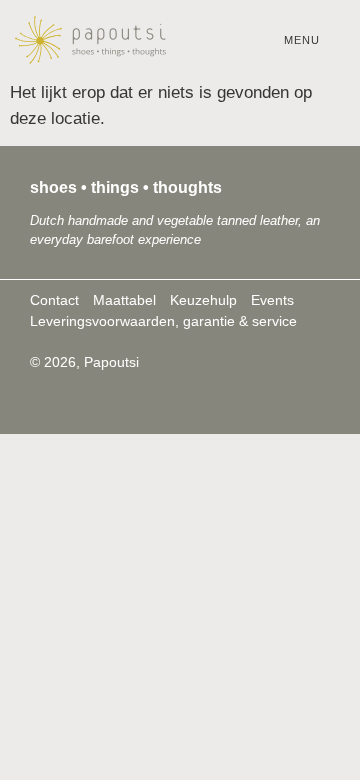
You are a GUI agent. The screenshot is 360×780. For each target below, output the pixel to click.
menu (302, 40)
